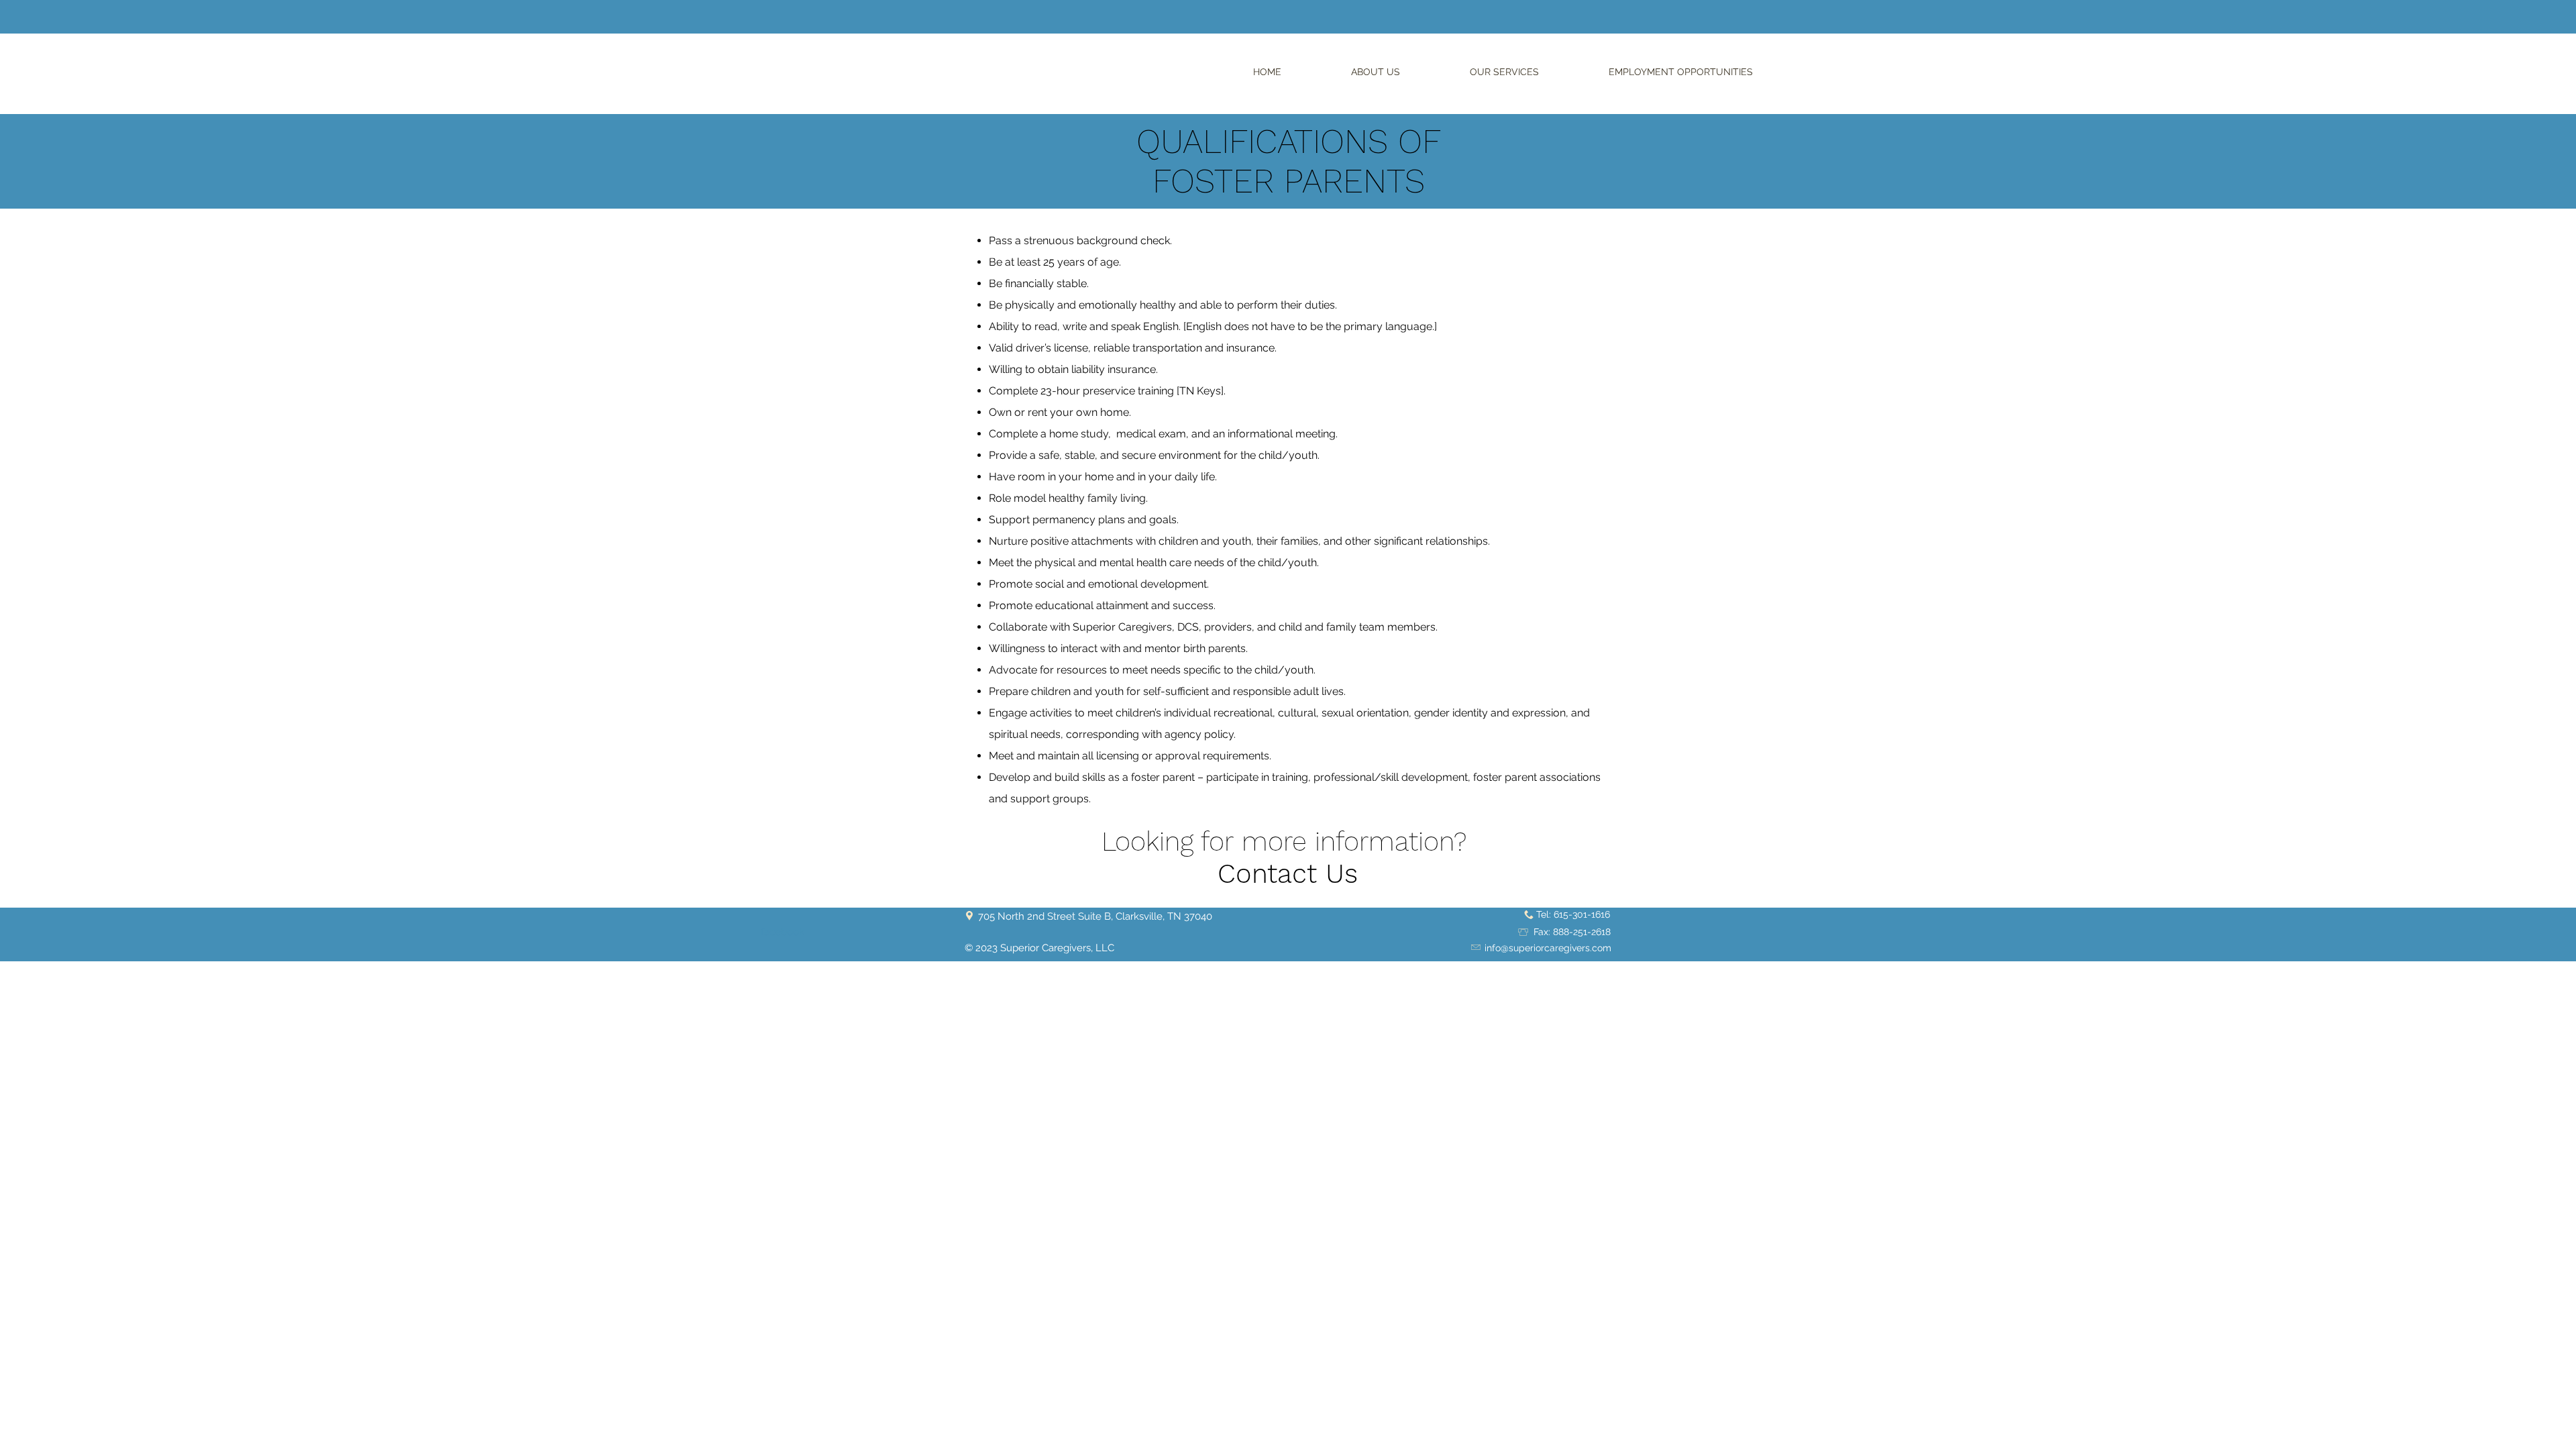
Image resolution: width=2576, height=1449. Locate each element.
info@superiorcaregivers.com (1548, 948)
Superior (1021, 948)
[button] (1376, 72)
